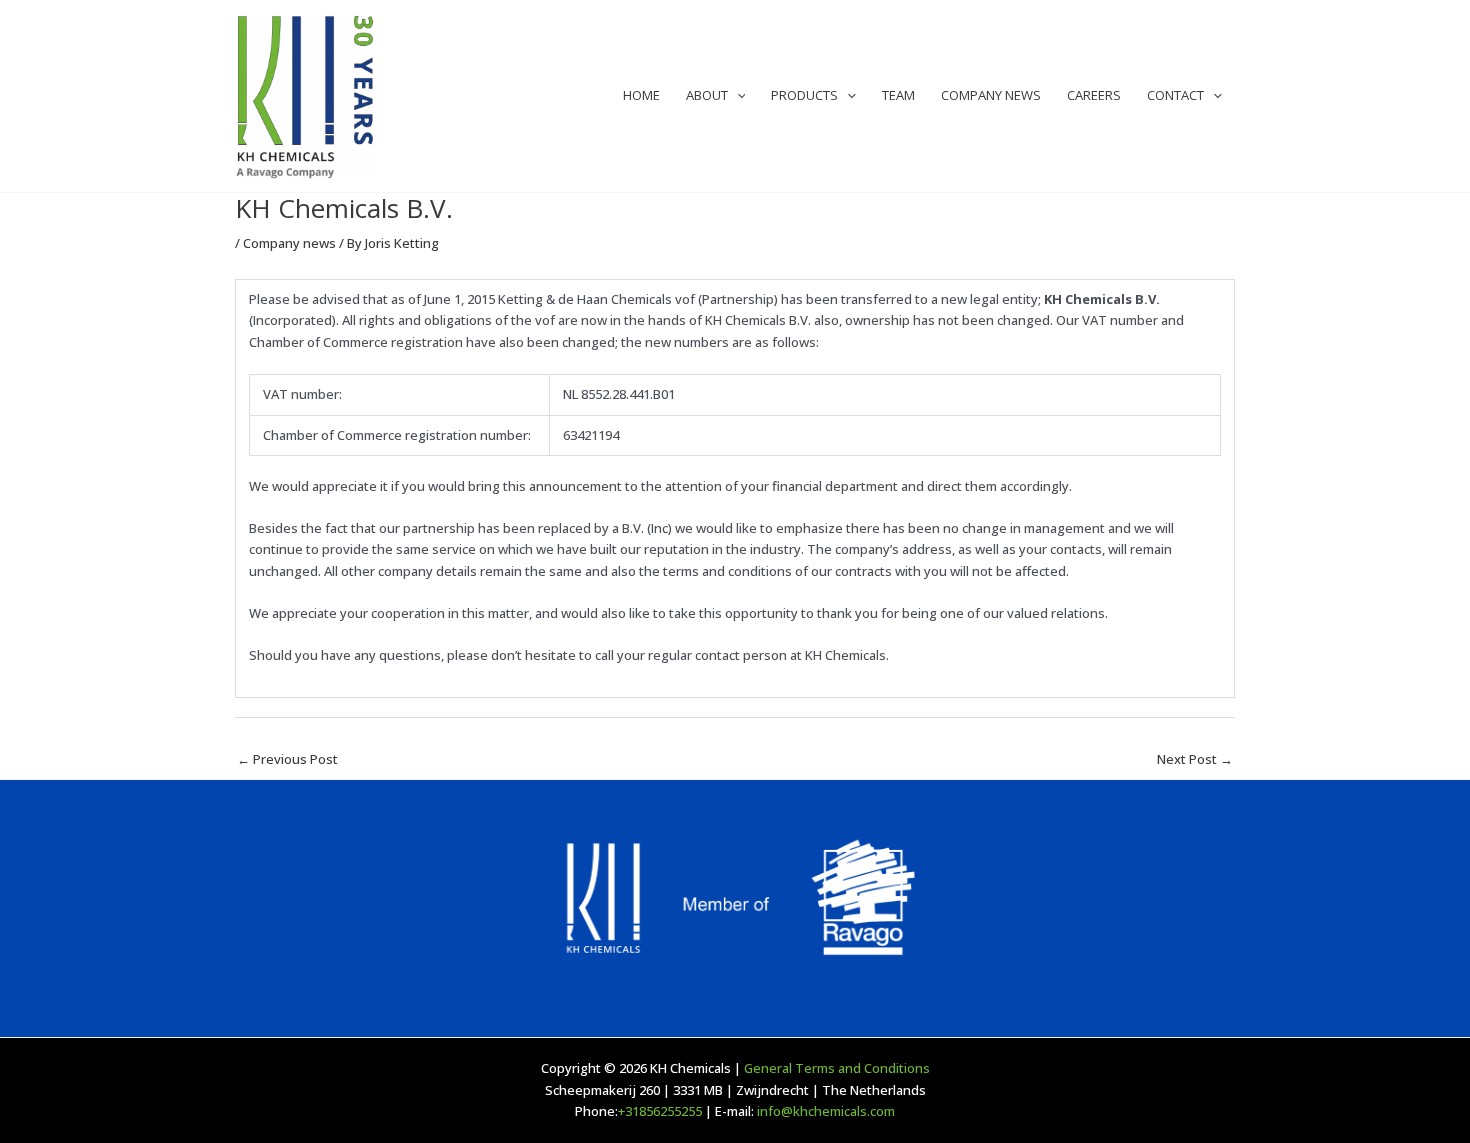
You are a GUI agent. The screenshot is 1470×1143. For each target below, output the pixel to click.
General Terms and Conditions (837, 1068)
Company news (289, 243)
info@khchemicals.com (826, 1111)
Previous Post (287, 759)
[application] (737, 95)
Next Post (1195, 759)
